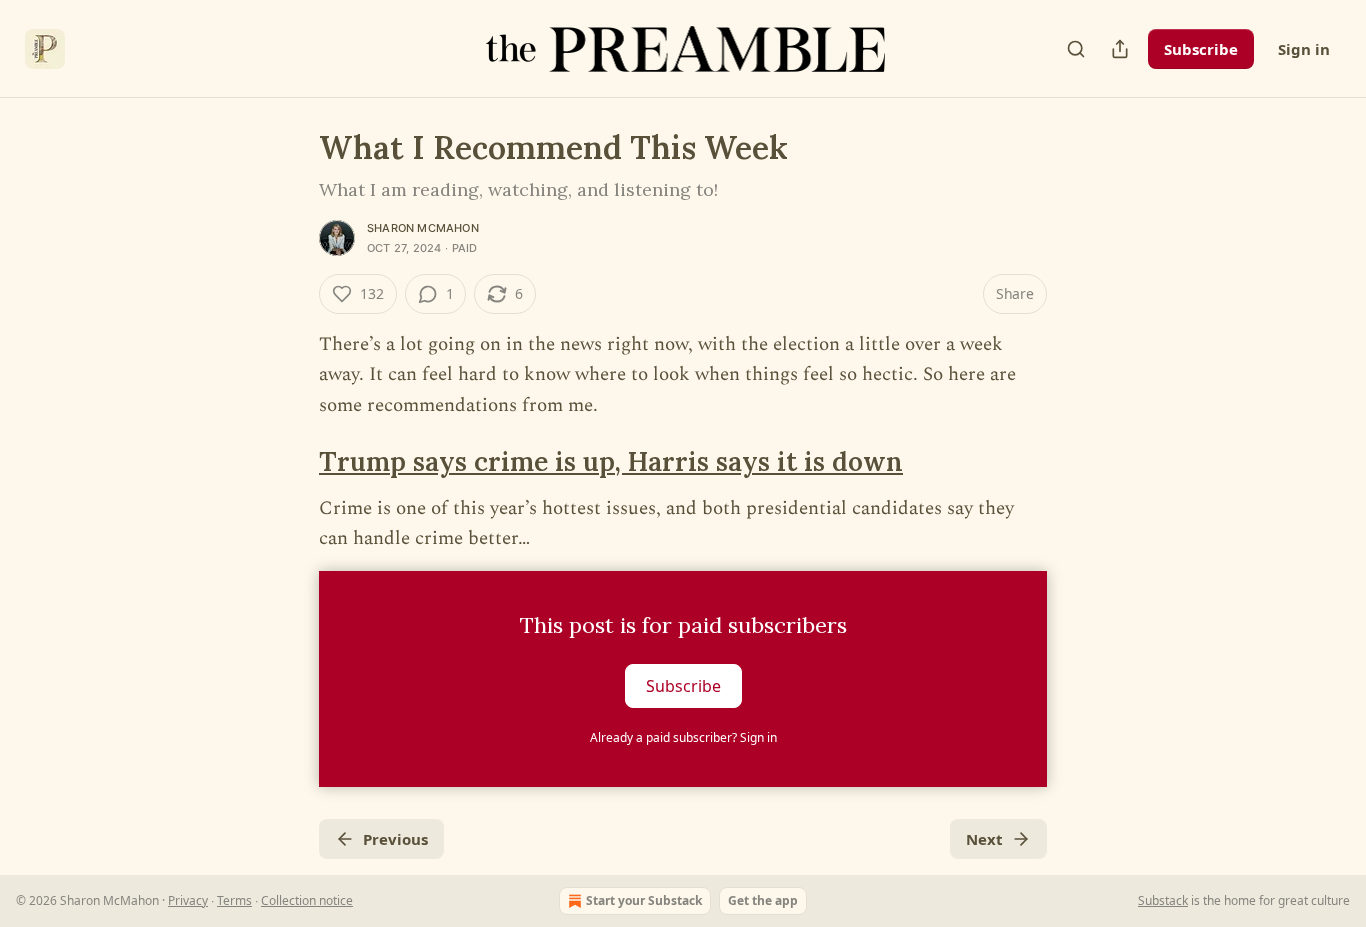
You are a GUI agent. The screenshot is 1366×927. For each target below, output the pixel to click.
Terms (234, 900)
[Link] (291, 463)
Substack (1163, 900)
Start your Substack (644, 900)
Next (984, 839)
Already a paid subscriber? (683, 737)
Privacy (188, 900)
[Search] (1076, 49)
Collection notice (307, 900)
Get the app (763, 900)
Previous (395, 839)
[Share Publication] (1120, 49)
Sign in (1304, 49)
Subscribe (1201, 49)
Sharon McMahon (423, 228)
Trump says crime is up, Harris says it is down (611, 461)
